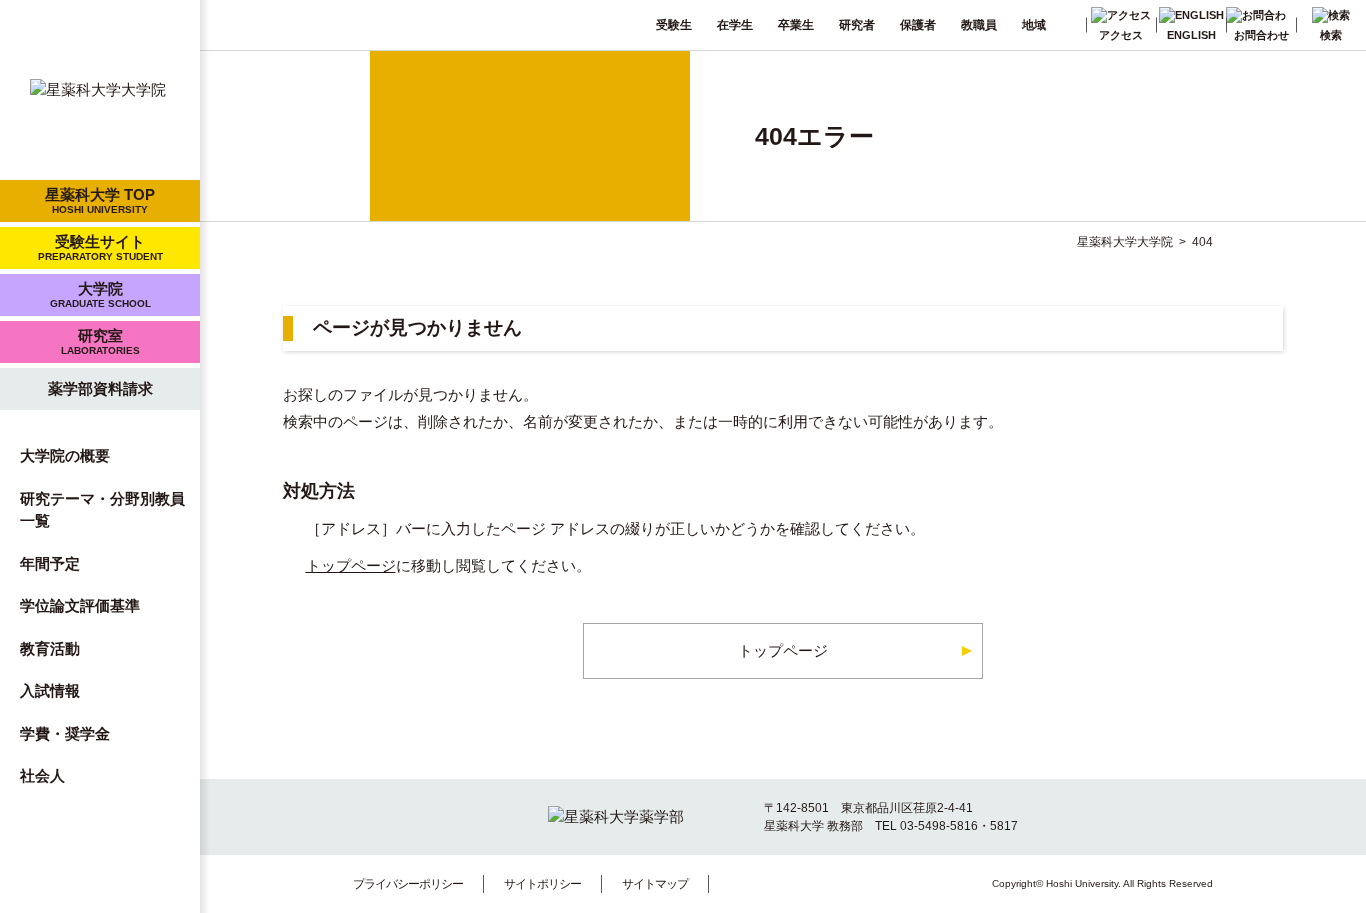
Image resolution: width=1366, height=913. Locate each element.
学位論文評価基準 (80, 605)
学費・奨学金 (65, 733)
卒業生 (796, 25)
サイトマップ (655, 884)
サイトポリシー (542, 884)
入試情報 (50, 690)
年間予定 (50, 563)
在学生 (735, 25)
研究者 (857, 25)
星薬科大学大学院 (1125, 242)
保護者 (918, 25)
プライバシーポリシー (408, 884)
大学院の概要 (65, 455)
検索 (1331, 35)
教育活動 (50, 648)
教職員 (979, 25)
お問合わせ (1261, 35)
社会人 (42, 775)
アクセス (1121, 35)
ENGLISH (1191, 35)
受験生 (674, 25)
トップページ (351, 565)
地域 (1034, 25)
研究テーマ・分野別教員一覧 (102, 510)
